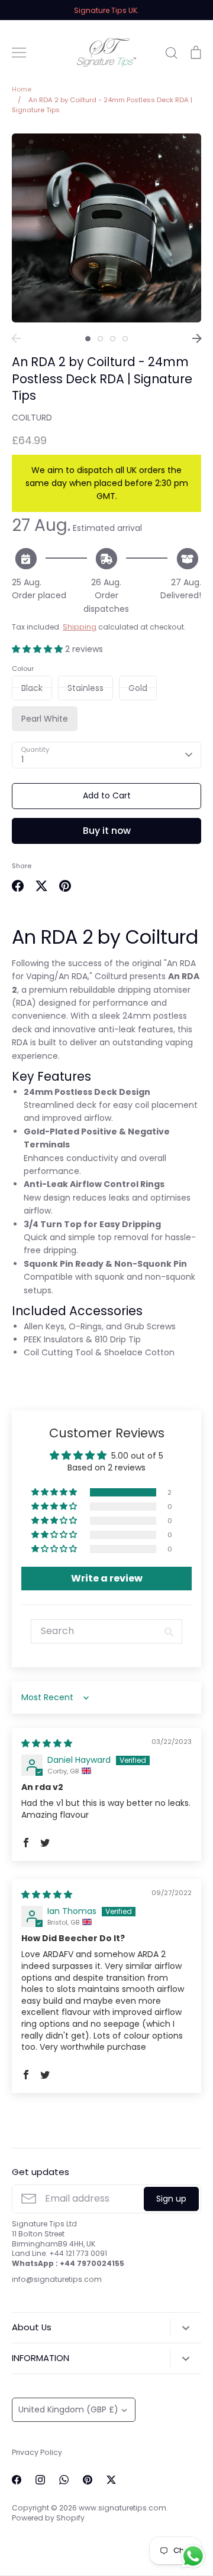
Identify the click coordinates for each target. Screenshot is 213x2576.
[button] (38, 649)
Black (32, 688)
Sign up (171, 2199)
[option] (106, 228)
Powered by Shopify (48, 2518)
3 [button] (113, 339)
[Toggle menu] (19, 53)
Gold (138, 688)
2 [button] (100, 339)
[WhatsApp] (64, 2480)
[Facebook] (17, 2480)
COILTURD (32, 418)
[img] (47, 1743)
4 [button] (125, 339)
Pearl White (45, 719)
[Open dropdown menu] (185, 2328)
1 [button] (88, 339)
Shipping (80, 627)
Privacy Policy (37, 2452)
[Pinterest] (88, 2480)
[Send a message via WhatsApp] (193, 2556)
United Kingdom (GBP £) (68, 2409)
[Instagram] (40, 2480)
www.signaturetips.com (122, 2508)
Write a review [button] (107, 1578)
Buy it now (107, 831)
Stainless (85, 688)
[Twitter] (111, 2480)
